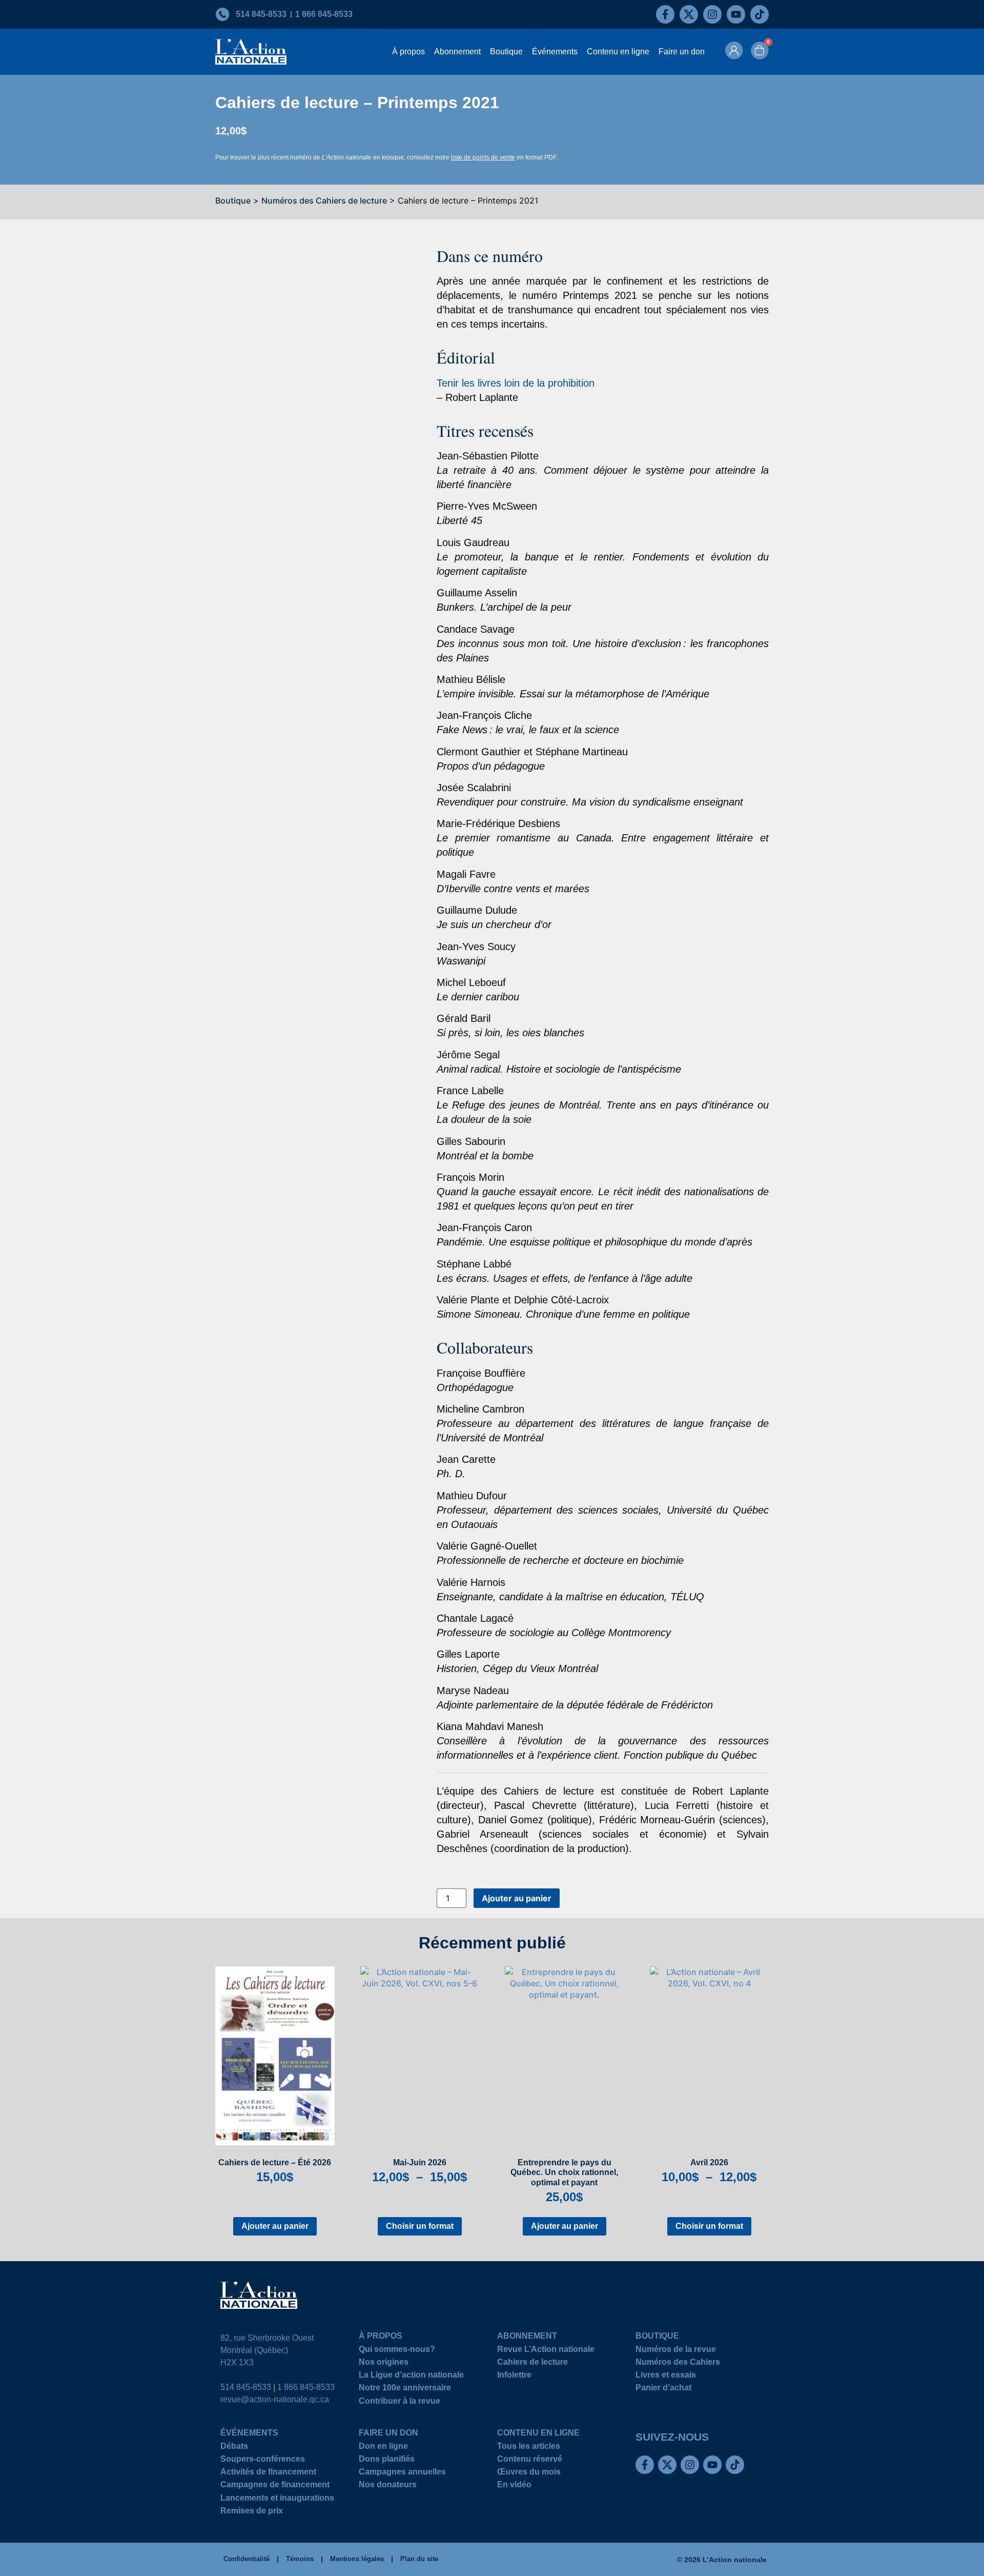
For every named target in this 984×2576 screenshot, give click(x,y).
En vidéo (514, 2486)
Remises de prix (252, 2512)
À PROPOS (381, 2337)
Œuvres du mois (529, 2473)
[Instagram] (712, 14)
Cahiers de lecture (532, 2363)
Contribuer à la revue (399, 2402)
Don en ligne (383, 2448)
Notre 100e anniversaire (405, 2389)
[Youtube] (736, 14)
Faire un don (682, 52)
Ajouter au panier (517, 1898)
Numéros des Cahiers (678, 2363)
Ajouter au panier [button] (275, 2226)
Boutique (506, 52)
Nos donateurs (388, 2486)
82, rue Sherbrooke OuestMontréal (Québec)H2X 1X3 (267, 2350)
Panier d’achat (663, 2389)
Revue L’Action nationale (546, 2351)
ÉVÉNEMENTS (249, 2434)
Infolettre (514, 2376)
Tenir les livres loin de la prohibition (516, 383)
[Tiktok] (760, 14)
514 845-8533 (246, 2387)
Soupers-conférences (263, 2460)
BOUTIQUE (657, 2337)
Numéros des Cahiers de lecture (324, 200)
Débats (234, 2448)
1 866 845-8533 (306, 2387)
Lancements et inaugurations (277, 2499)
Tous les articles (529, 2448)
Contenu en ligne (618, 52)
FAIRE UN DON (388, 2434)
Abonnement (457, 52)
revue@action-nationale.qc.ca (275, 2399)
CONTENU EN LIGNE (538, 2434)
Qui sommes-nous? (397, 2351)
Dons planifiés (387, 2460)
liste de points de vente (483, 157)
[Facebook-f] (665, 14)
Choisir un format (420, 2226)
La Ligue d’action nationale (411, 2376)
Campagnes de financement (275, 2486)
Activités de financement (268, 2473)
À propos (408, 52)
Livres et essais (666, 2376)
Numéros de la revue (676, 2351)
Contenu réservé (530, 2460)
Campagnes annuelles (402, 2473)
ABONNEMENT (527, 2337)
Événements (555, 52)
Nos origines (384, 2363)
